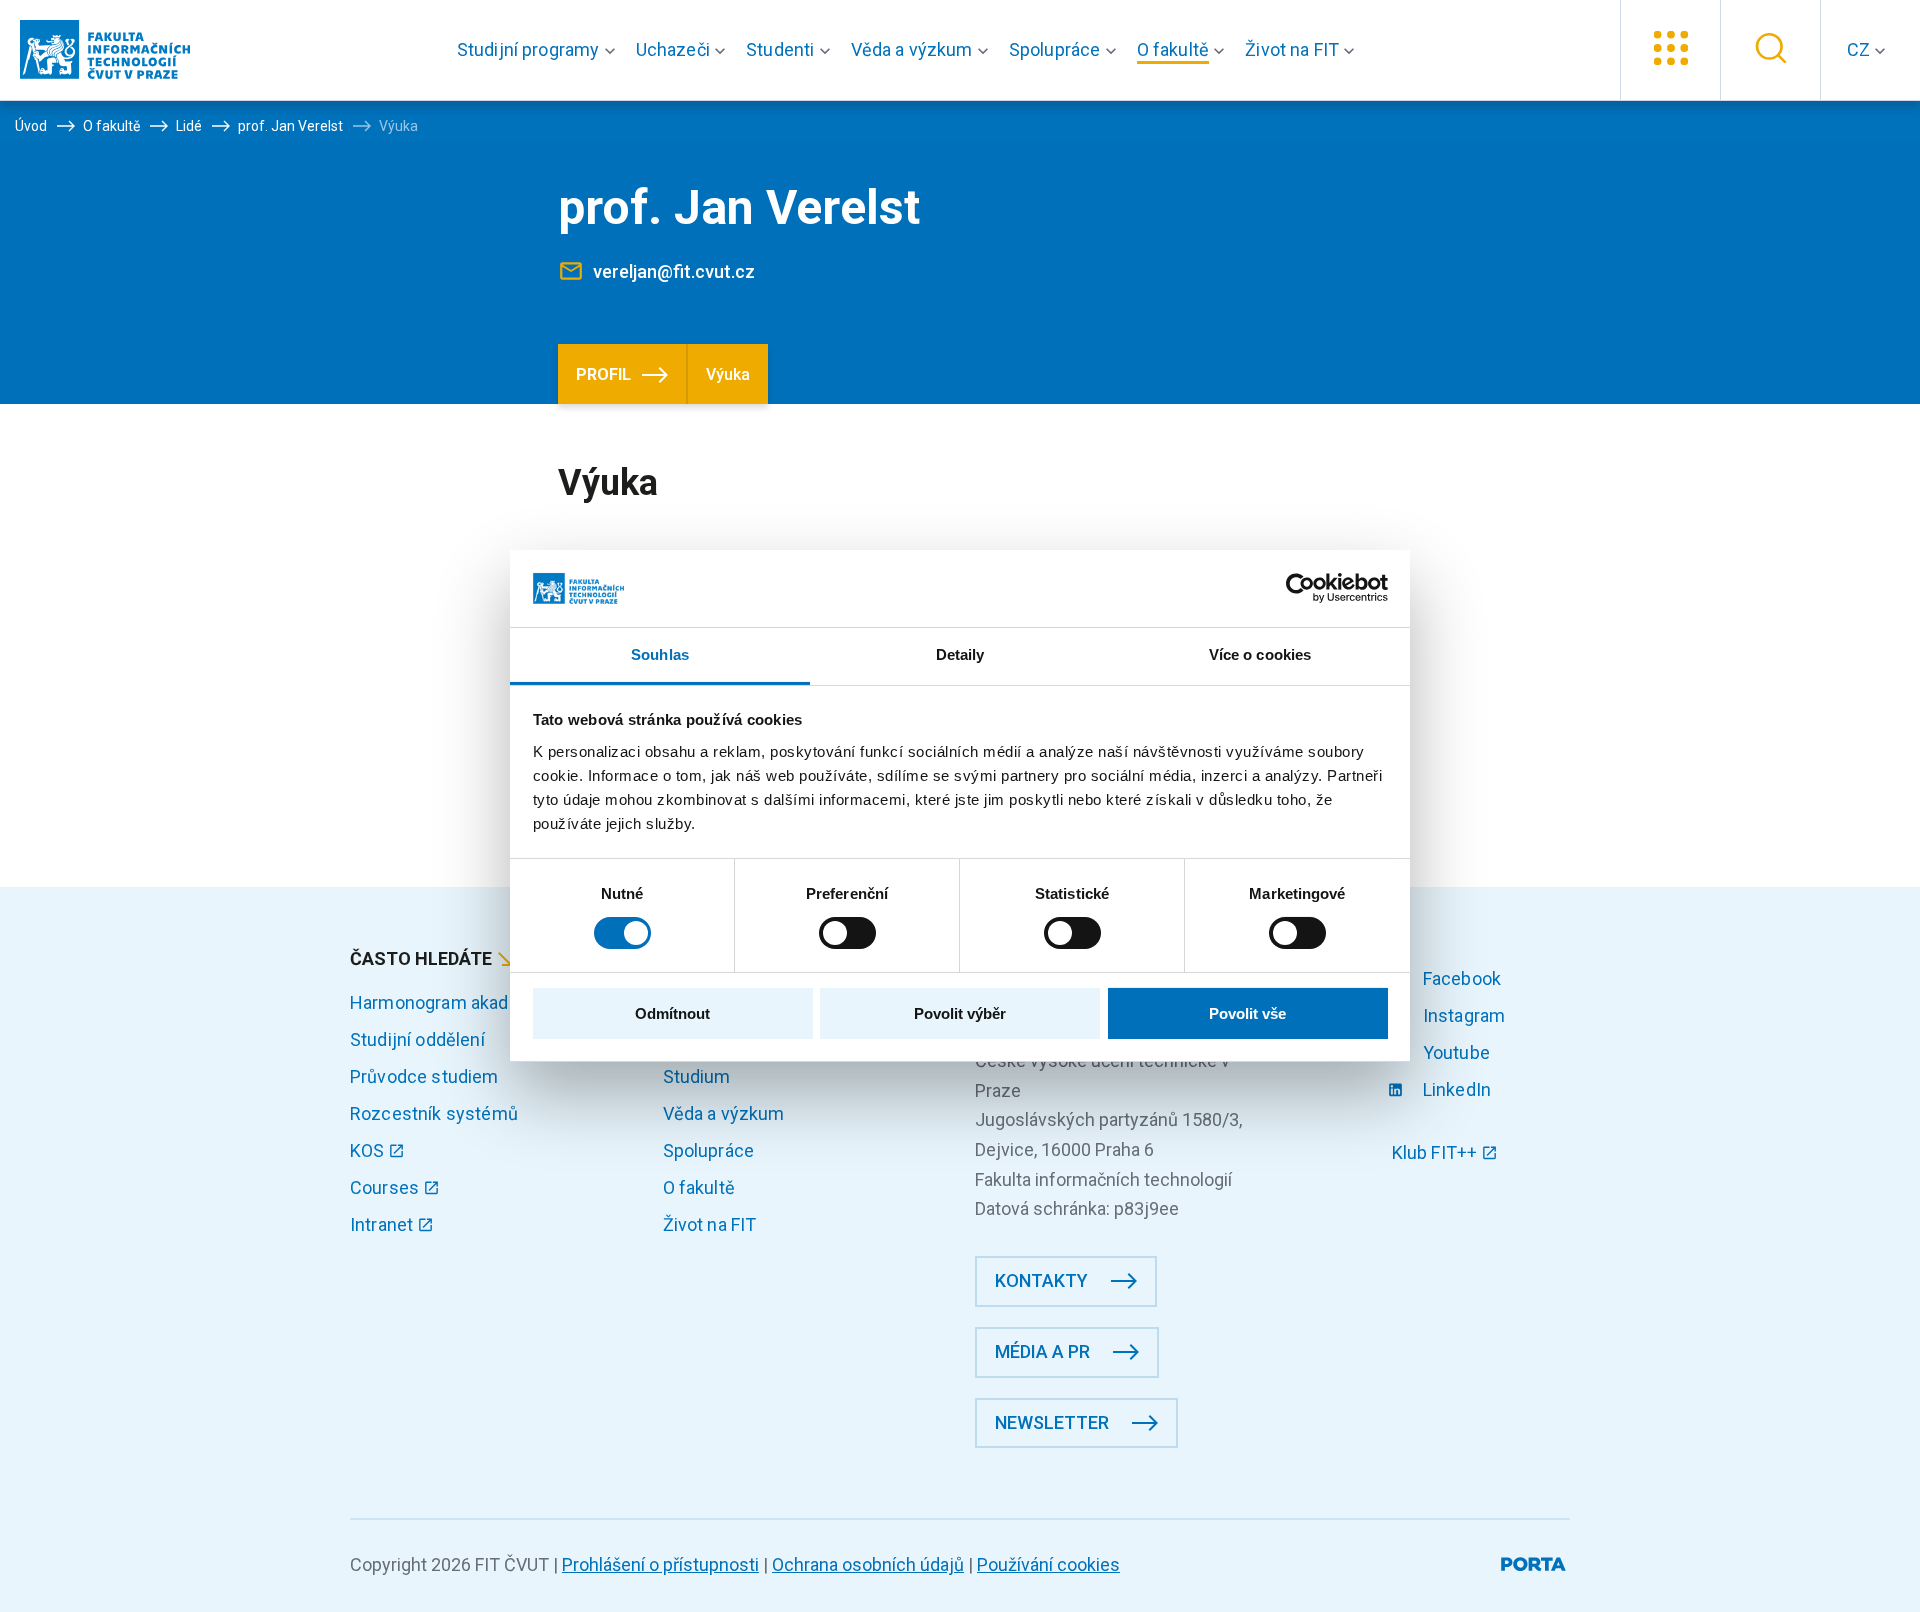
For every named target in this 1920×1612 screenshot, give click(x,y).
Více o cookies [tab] (1260, 654)
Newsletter (1052, 1422)
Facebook (1460, 978)
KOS (369, 1150)
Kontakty (1041, 1280)
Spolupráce (709, 1150)
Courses (386, 1187)
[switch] (847, 933)
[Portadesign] (1535, 1560)
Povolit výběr (960, 1013)
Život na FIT (710, 1224)
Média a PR (1042, 1351)
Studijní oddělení (417, 1039)
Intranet (383, 1224)
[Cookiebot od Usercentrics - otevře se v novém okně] (1300, 588)
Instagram (1462, 1015)
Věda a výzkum (724, 1113)
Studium (697, 1076)
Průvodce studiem (424, 1076)
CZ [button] (1860, 49)
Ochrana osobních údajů (868, 1564)
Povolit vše (1247, 1013)
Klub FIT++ (1437, 1152)
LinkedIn (1455, 1089)
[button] (540, 50)
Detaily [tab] (960, 654)
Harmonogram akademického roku (489, 1002)
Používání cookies (1048, 1564)
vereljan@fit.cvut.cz (674, 271)
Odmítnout (672, 1013)
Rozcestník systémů (434, 1113)
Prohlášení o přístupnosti (660, 1564)
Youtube (1454, 1052)
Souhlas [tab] (660, 654)
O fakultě (699, 1187)
